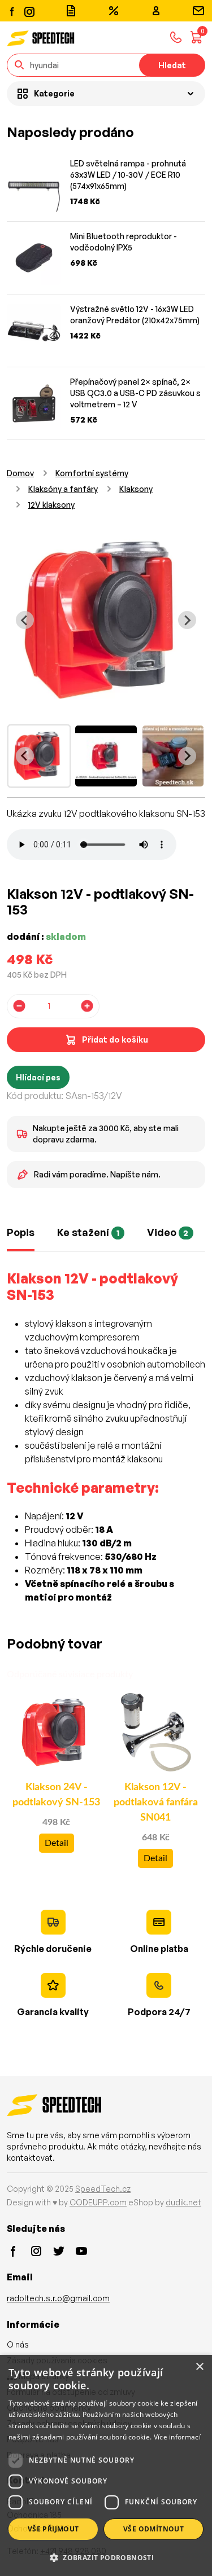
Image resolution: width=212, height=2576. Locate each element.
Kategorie (54, 93)
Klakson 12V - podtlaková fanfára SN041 (156, 1803)
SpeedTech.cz (103, 2189)
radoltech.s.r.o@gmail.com (58, 2298)
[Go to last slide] (25, 620)
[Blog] (71, 11)
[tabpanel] (106, 1444)
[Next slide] (187, 620)
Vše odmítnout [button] (153, 2529)
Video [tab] (168, 1232)
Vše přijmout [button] (53, 2529)
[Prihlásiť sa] (156, 11)
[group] (39, 756)
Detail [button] (57, 1843)
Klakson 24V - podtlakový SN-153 (56, 1795)
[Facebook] (12, 11)
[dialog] (106, 2465)
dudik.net (183, 2202)
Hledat (172, 65)
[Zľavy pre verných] (114, 11)
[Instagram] (29, 10)
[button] (106, 2557)
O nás (18, 2344)
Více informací (177, 2437)
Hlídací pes (38, 1077)
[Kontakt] (198, 11)
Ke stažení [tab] (88, 1232)
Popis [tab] (21, 1232)
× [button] (199, 2367)
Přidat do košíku (115, 1039)
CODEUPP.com (98, 2202)
